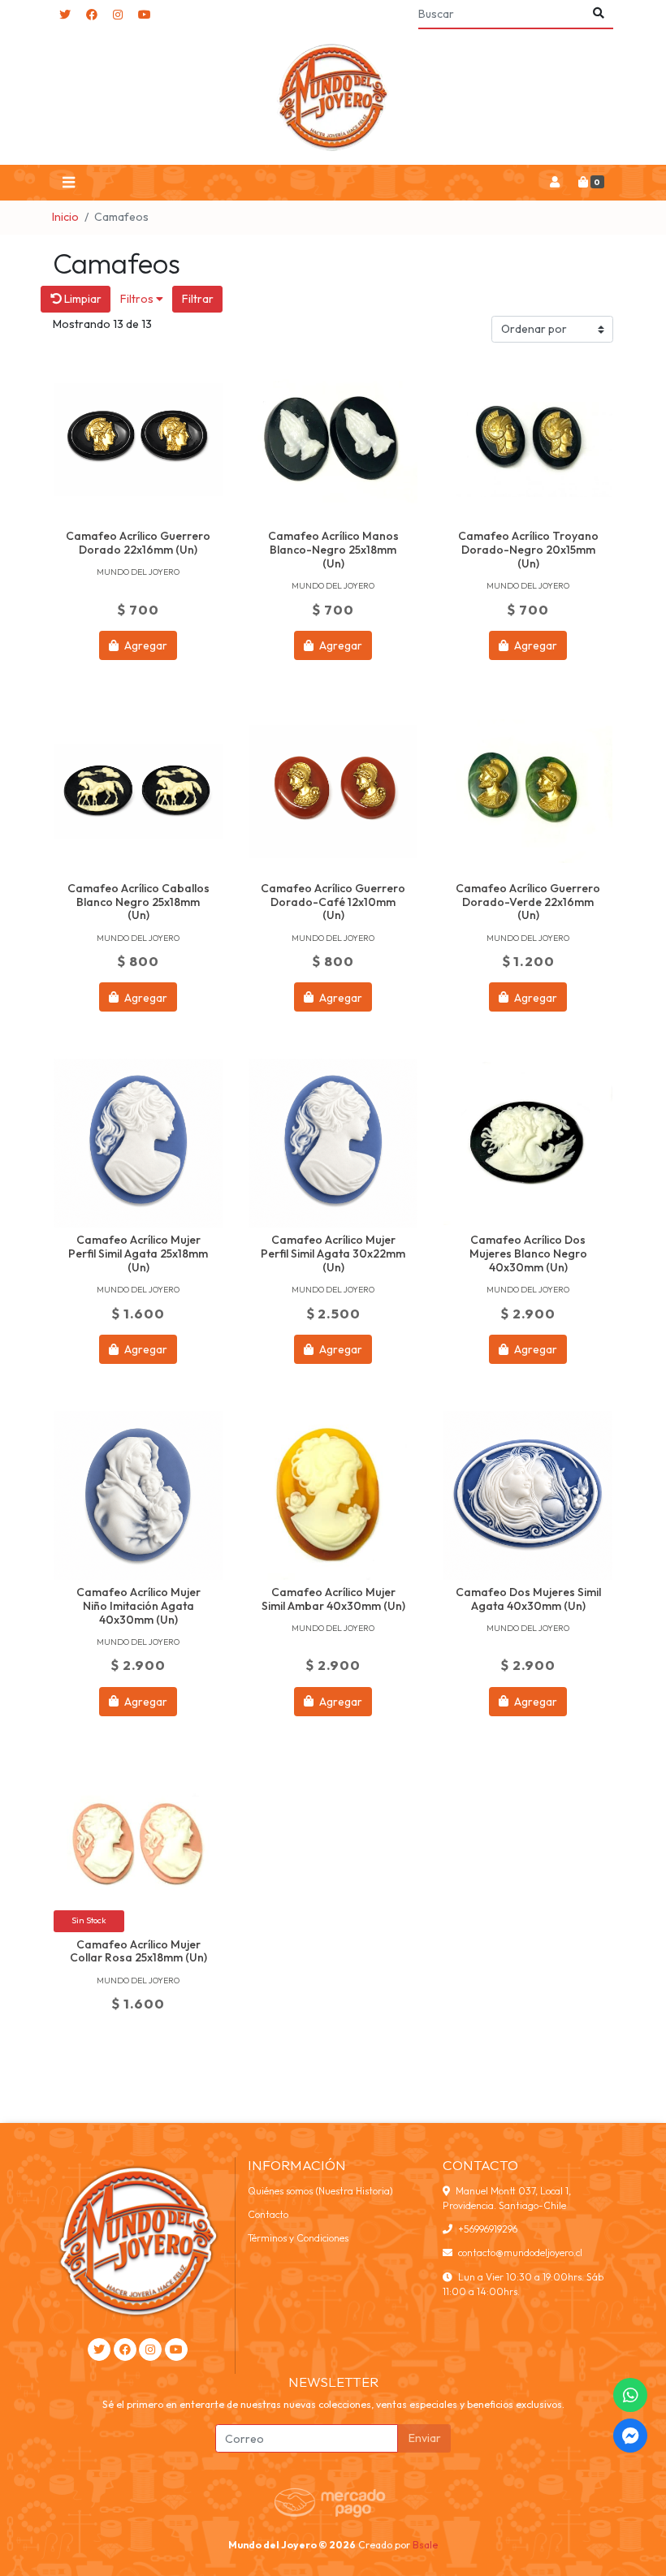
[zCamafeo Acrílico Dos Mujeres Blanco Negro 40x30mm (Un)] (528, 1143)
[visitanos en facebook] (92, 15)
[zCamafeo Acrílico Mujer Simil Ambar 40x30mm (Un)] (333, 1495)
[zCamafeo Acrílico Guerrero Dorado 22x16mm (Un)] (138, 439)
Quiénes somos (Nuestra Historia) (320, 2191)
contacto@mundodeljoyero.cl (520, 2252)
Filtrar (198, 299)
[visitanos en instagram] (118, 15)
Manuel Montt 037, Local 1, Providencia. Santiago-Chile (507, 2198)
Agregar (145, 645)
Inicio (65, 217)
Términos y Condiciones (298, 2238)
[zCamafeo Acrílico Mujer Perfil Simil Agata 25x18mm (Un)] (138, 1143)
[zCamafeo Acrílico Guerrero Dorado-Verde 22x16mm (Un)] (528, 792)
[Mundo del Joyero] (333, 97)
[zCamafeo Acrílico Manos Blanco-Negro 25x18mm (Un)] (333, 439)
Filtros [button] (138, 299)
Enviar (425, 2438)
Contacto (268, 2214)
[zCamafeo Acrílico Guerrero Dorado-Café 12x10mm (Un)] (333, 792)
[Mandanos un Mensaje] (630, 2436)
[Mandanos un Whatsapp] (630, 2395)
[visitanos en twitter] (65, 15)
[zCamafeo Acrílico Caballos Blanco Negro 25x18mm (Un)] (138, 792)
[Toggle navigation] (68, 183)
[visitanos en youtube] (145, 15)
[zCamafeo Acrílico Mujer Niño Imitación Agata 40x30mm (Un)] (138, 1495)
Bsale (425, 2545)
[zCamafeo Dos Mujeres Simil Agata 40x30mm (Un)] (528, 1495)
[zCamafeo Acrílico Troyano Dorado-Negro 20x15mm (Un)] (528, 439)
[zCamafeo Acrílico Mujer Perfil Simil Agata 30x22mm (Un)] (333, 1143)
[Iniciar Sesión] (554, 183)
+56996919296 (488, 2229)
